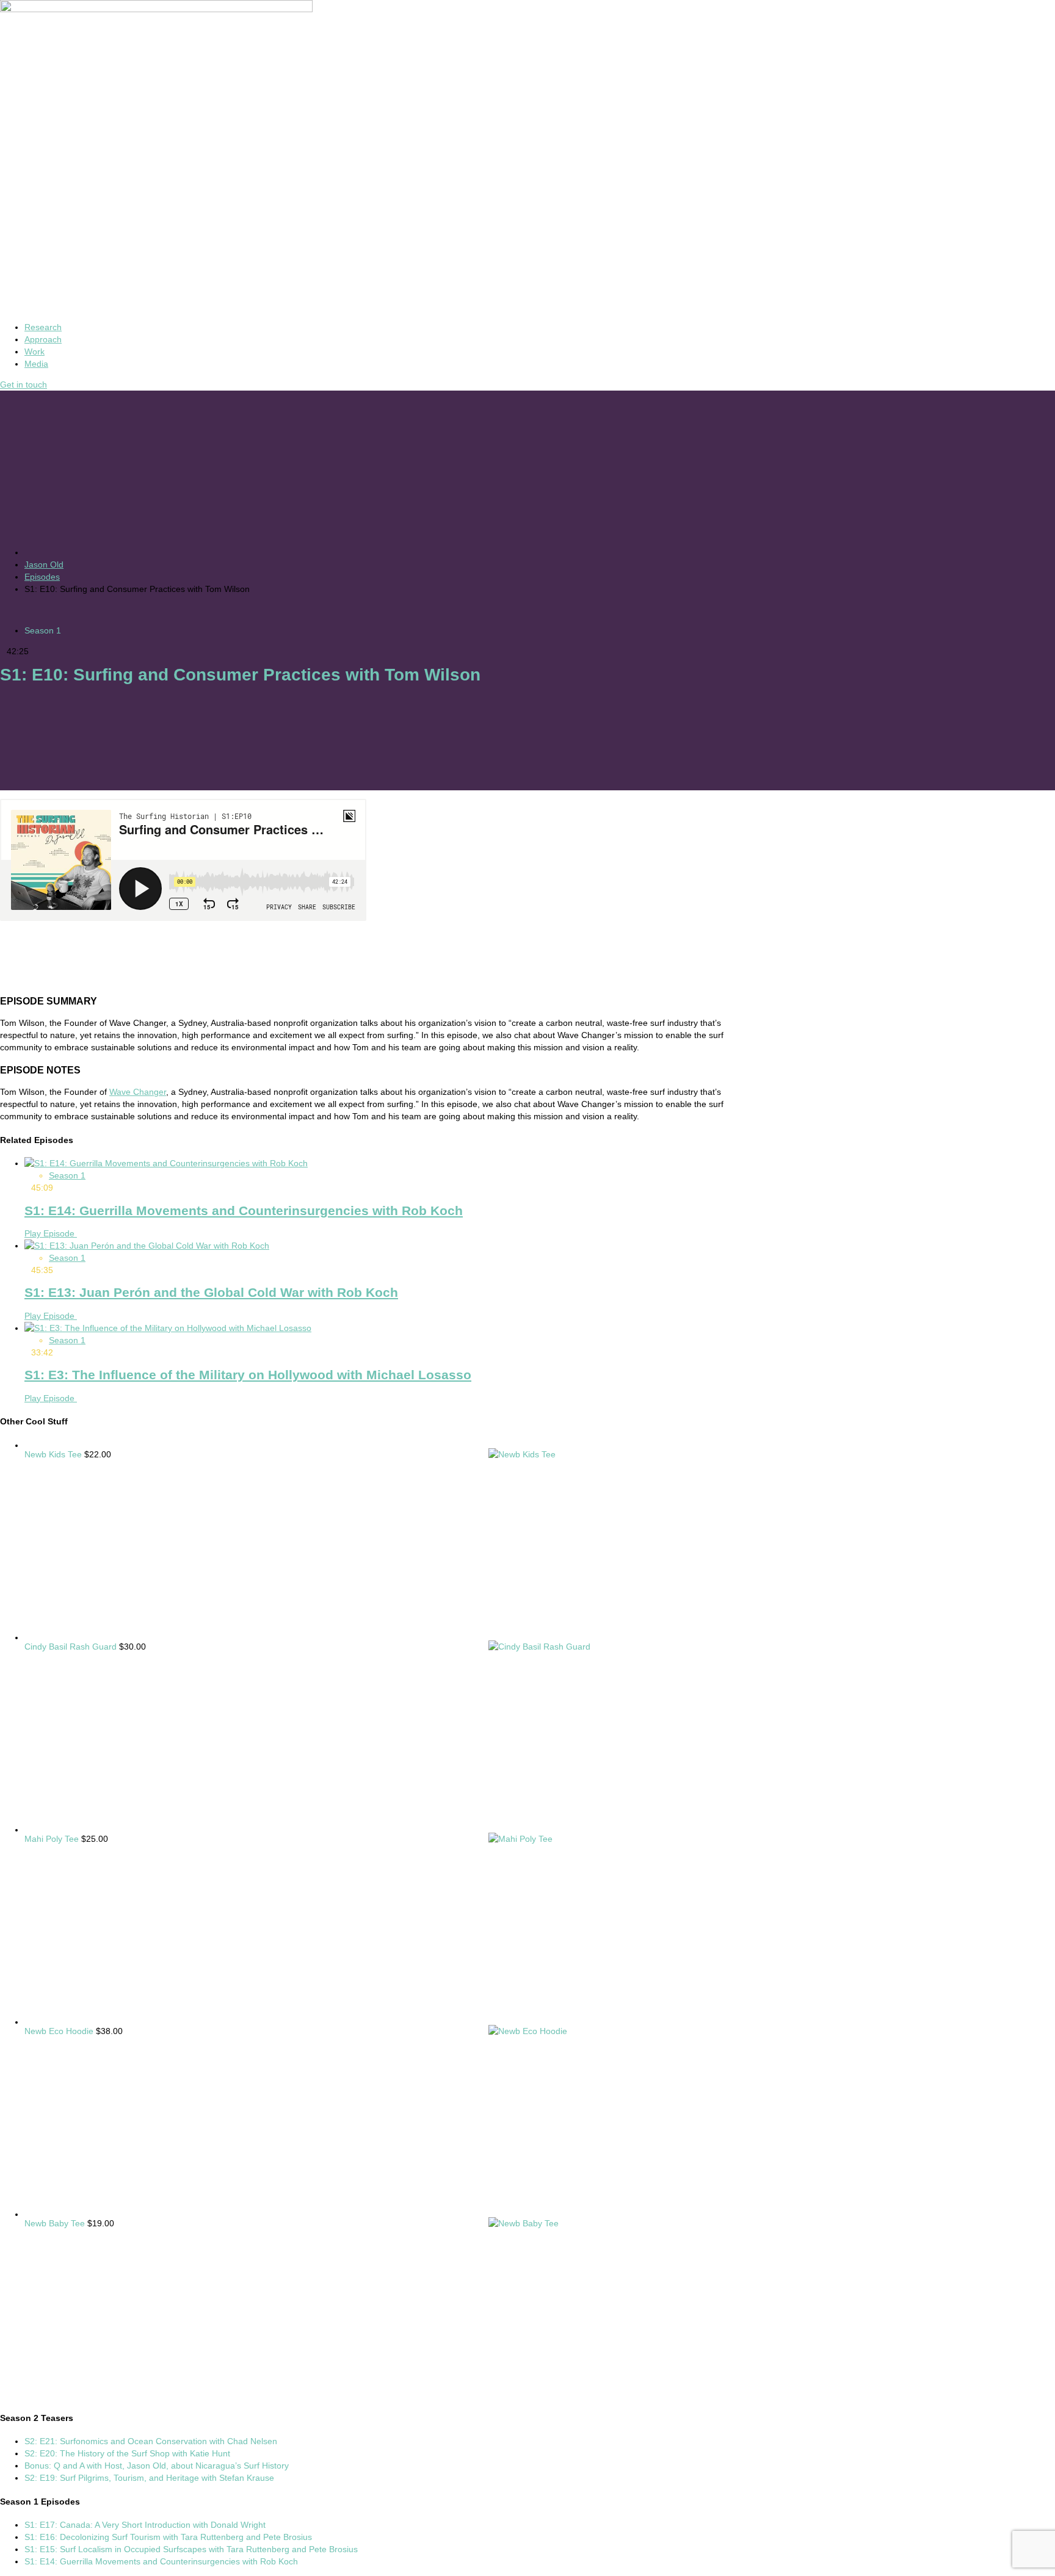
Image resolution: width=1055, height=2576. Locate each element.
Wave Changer (138, 1092)
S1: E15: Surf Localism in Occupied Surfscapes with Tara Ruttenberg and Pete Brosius (191, 2549)
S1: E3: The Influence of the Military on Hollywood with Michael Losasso (248, 1375)
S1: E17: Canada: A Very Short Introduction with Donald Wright (145, 2525)
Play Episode (51, 1233)
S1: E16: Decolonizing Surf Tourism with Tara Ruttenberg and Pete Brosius (168, 2537)
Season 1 (43, 630)
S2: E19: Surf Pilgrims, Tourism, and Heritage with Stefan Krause (149, 2478)
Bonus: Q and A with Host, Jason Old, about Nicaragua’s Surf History (157, 2466)
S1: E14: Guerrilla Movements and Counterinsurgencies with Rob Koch (244, 1210)
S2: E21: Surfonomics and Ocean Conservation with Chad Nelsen (151, 2441)
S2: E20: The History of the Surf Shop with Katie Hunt (127, 2453)
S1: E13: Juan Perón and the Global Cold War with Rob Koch (211, 1292)
